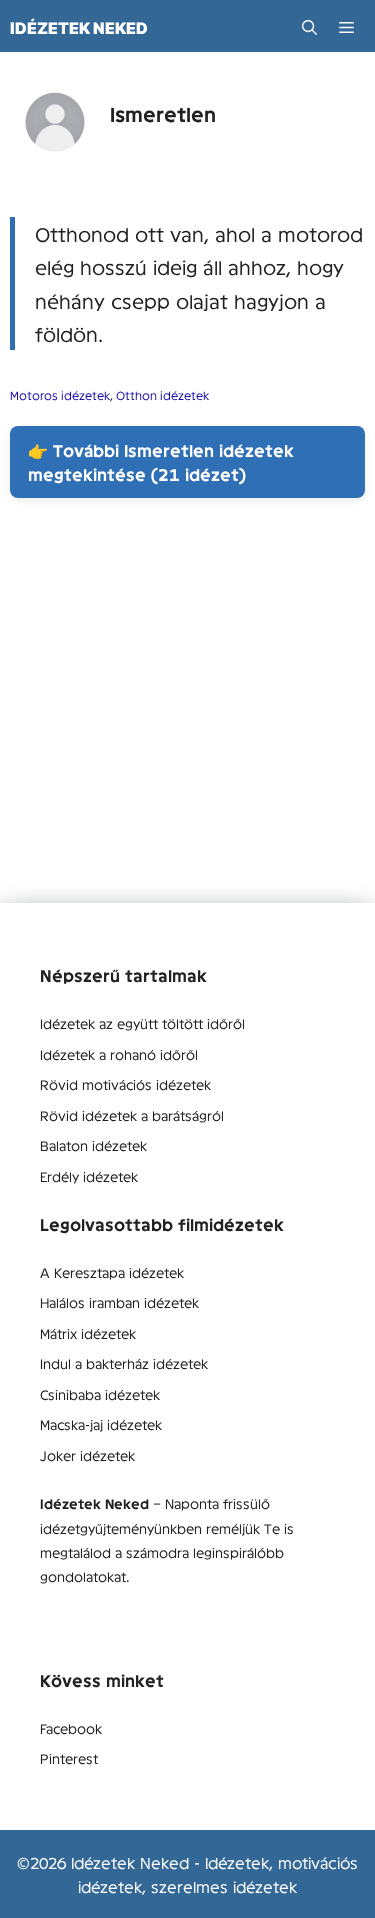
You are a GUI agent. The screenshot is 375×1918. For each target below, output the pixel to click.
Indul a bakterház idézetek (124, 1363)
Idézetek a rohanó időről (119, 1054)
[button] (309, 27)
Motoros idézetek (60, 395)
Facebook (71, 1728)
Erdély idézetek (89, 1176)
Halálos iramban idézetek (119, 1302)
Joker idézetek (87, 1455)
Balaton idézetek (93, 1145)
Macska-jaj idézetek (101, 1424)
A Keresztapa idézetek (112, 1272)
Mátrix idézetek (88, 1333)
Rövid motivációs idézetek (125, 1084)
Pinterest (69, 1758)
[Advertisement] (187, 715)
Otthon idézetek (162, 395)
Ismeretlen (163, 113)
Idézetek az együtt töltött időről (142, 1023)
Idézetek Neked (79, 28)
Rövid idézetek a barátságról (132, 1115)
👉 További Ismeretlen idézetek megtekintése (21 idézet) (161, 462)
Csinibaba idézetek (100, 1394)
